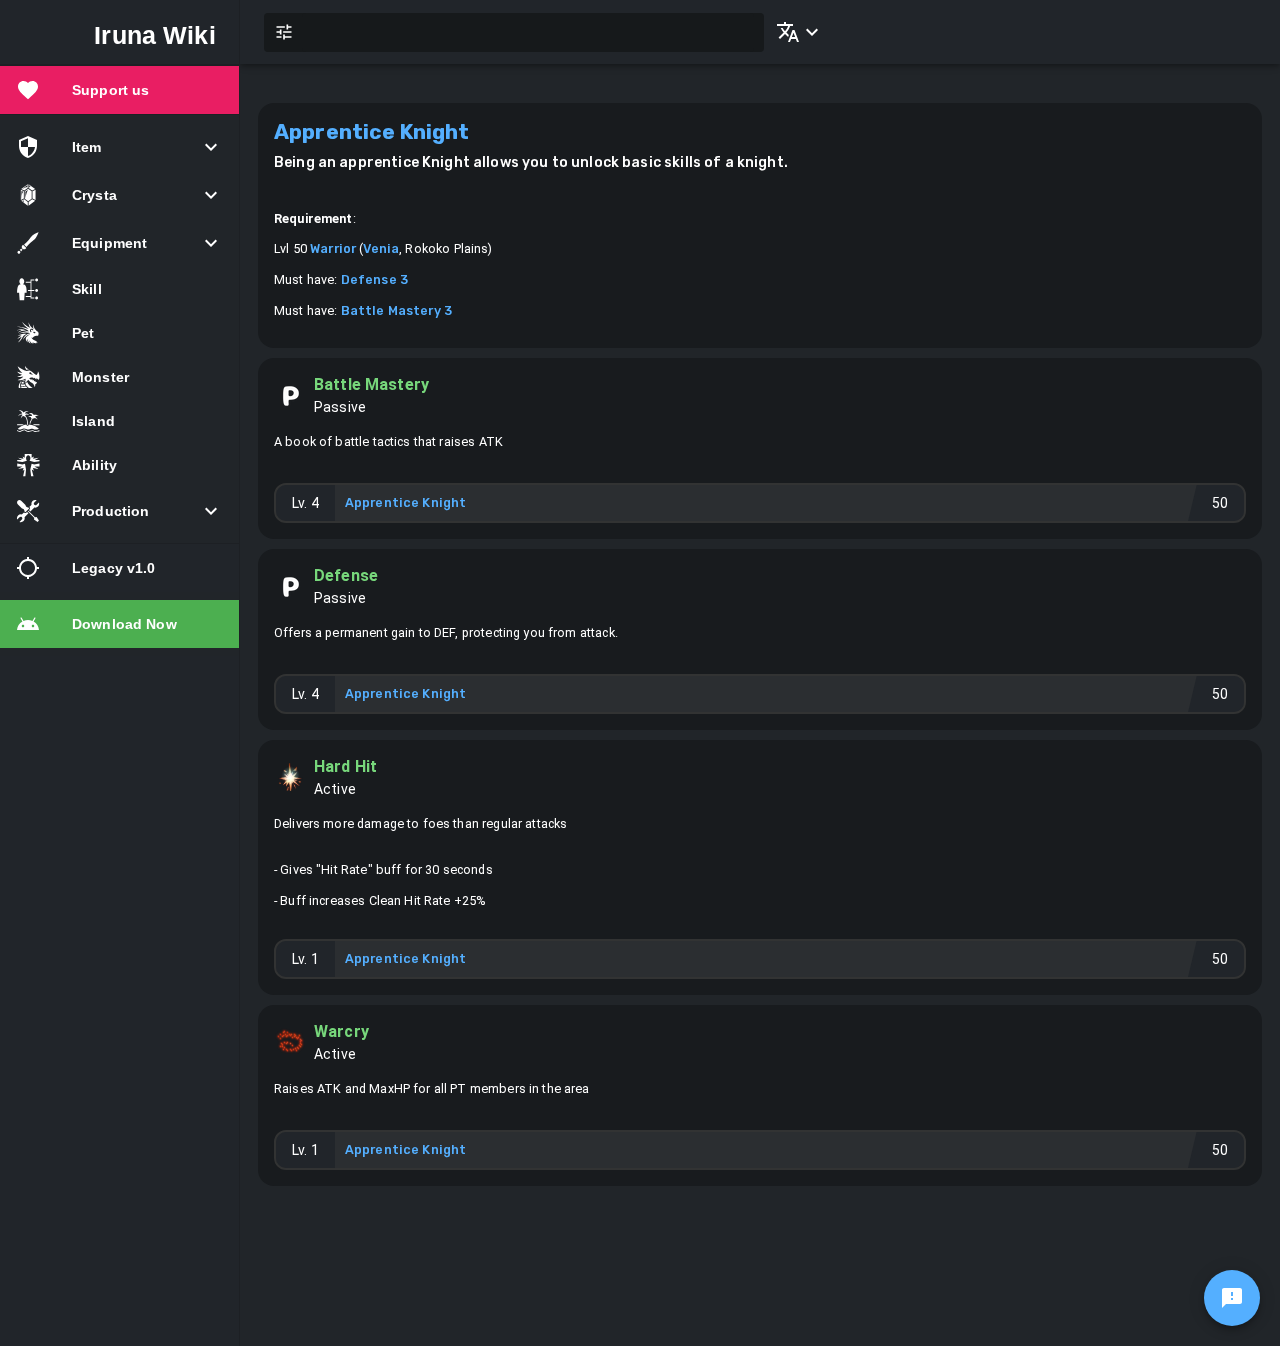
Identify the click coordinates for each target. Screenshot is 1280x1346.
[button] (794, 32)
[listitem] (119, 90)
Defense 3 (374, 279)
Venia (381, 248)
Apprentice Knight (406, 502)
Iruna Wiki (155, 35)
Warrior (333, 248)
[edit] (1232, 1298)
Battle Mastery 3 (396, 310)
